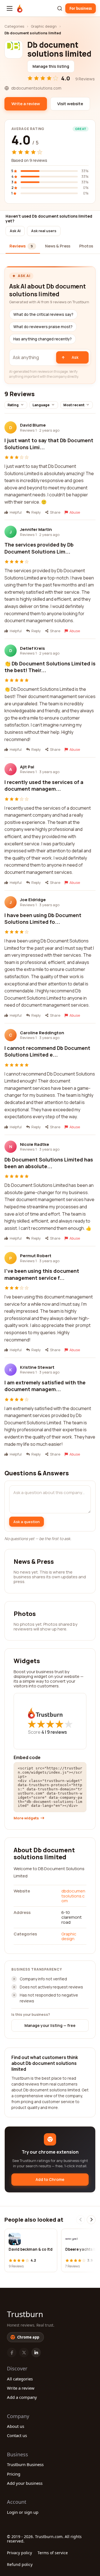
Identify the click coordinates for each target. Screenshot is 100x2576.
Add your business (25, 2483)
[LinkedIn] (36, 2353)
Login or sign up (23, 2512)
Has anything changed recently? (42, 339)
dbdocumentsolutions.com (73, 1896)
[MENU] (10, 8)
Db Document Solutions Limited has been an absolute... (49, 1163)
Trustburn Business (25, 2464)
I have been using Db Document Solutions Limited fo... (43, 918)
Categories (14, 26)
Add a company (22, 2397)
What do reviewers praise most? (43, 327)
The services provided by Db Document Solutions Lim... (39, 548)
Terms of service (53, 2553)
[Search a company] (60, 8)
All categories (20, 2379)
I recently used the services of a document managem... (44, 785)
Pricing (14, 2474)
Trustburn (25, 2314)
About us (16, 2426)
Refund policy (20, 2564)
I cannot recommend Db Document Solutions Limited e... (47, 1051)
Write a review (21, 2388)
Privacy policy (19, 2553)
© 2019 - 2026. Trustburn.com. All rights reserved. (44, 2539)
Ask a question (27, 1522)
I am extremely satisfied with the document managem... (45, 1386)
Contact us (17, 2435)
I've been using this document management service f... (42, 1274)
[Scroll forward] (91, 2220)
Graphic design (44, 26)
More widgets (26, 1818)
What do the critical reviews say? (43, 314)
